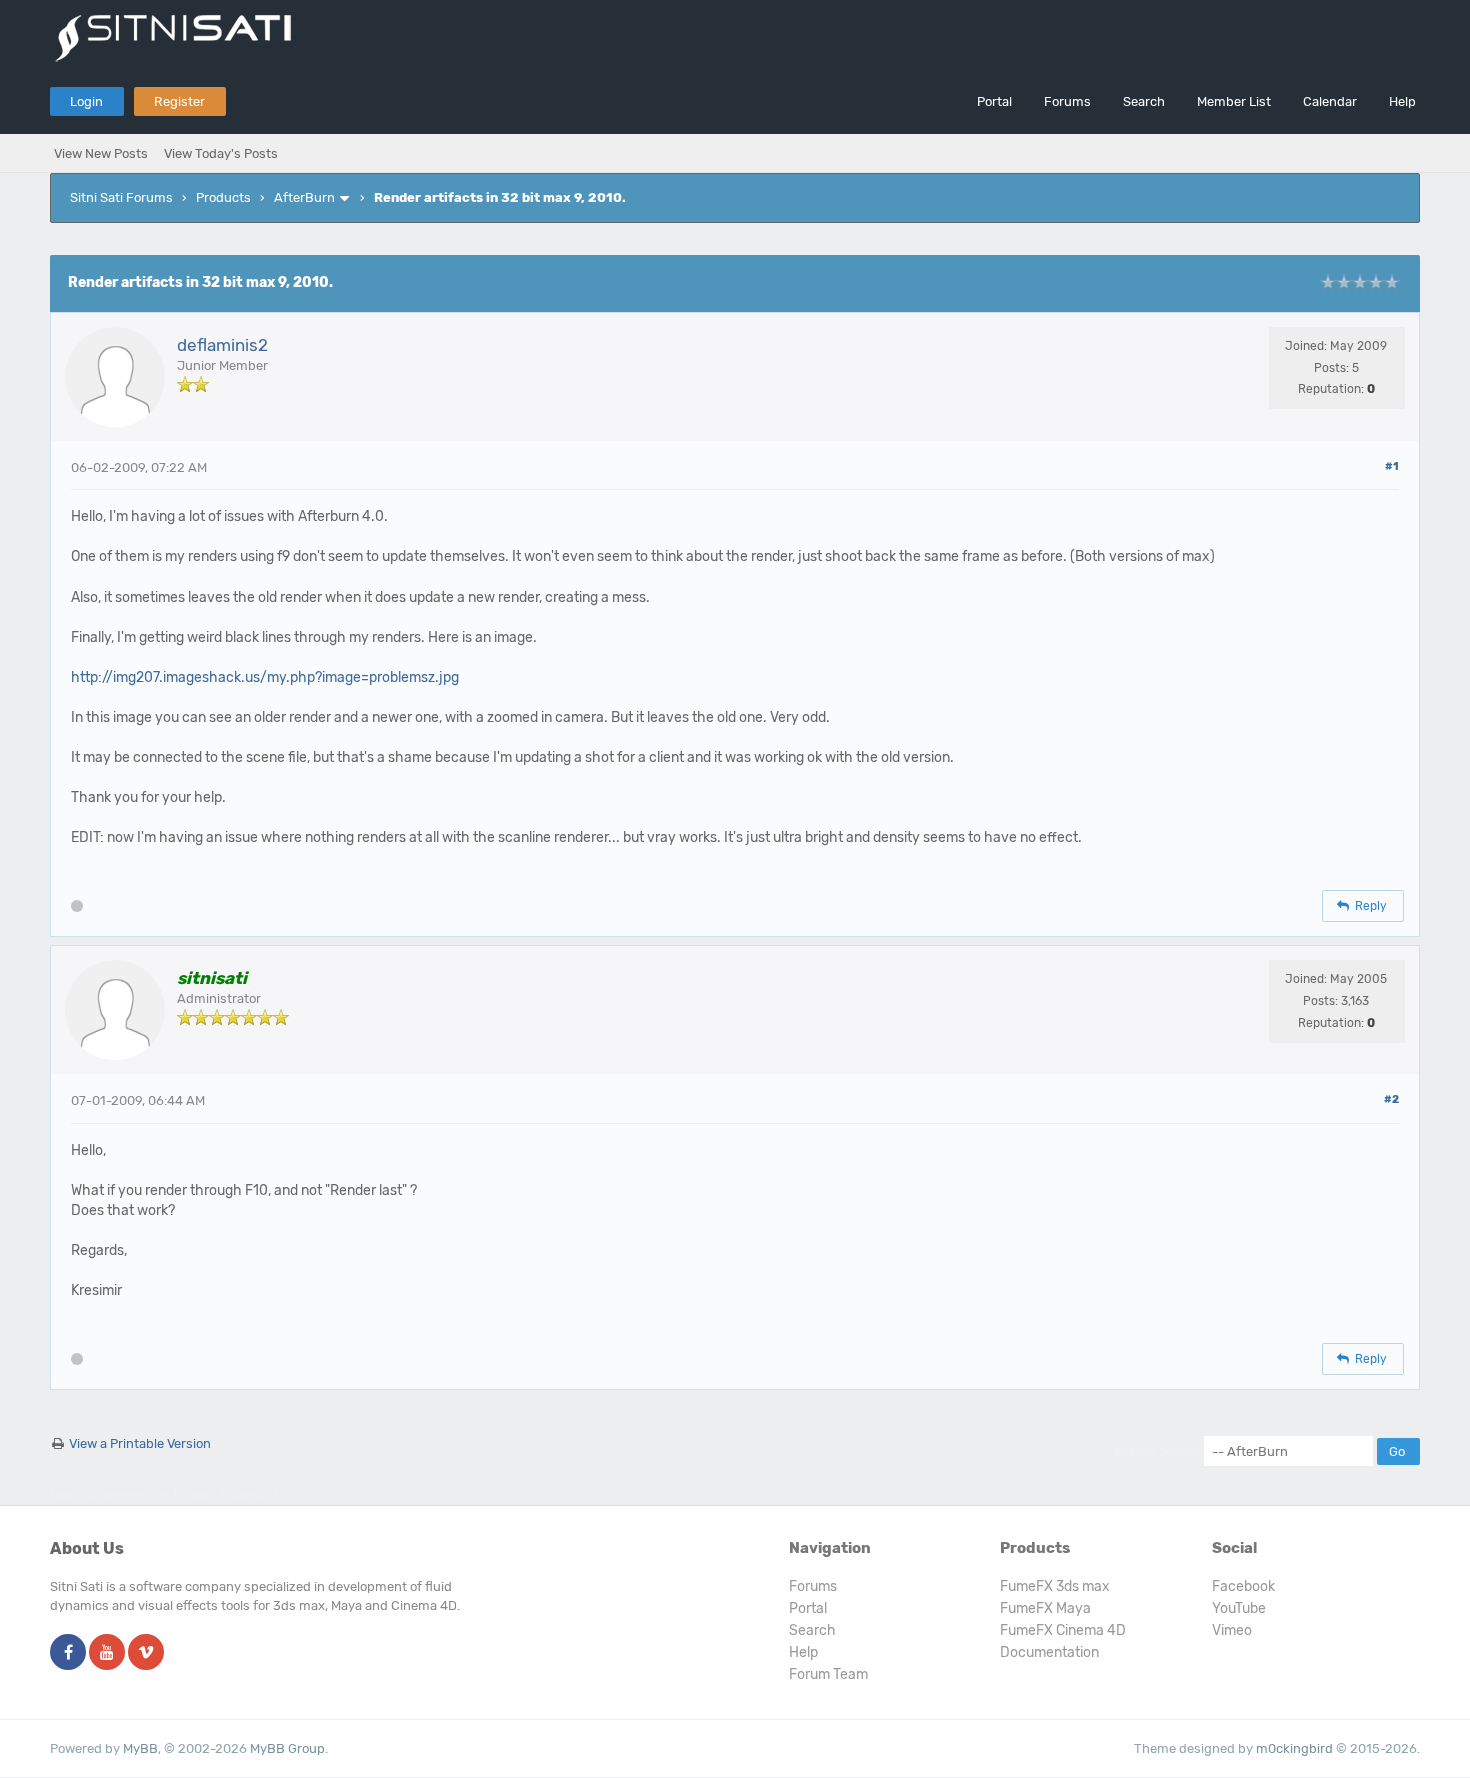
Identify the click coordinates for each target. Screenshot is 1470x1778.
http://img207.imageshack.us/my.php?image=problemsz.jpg (265, 677)
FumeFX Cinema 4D (1063, 1630)
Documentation (1049, 1652)
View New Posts (101, 153)
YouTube (1239, 1608)
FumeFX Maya (1045, 1608)
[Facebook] (68, 1653)
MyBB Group (287, 1748)
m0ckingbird (1294, 1748)
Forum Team (828, 1674)
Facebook (1243, 1586)
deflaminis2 (222, 345)
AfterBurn (304, 197)
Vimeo (1232, 1630)
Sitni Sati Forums (121, 197)
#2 (1391, 1099)
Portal (994, 101)
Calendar (1330, 101)
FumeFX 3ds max (1055, 1586)
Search (1144, 101)
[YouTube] (107, 1653)
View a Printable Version (140, 1443)
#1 (1392, 466)
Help (1402, 101)
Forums (1067, 101)
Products (223, 197)
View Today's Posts (221, 153)
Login (86, 101)
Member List (1234, 101)
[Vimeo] (146, 1653)
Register (179, 101)
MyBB (140, 1748)
